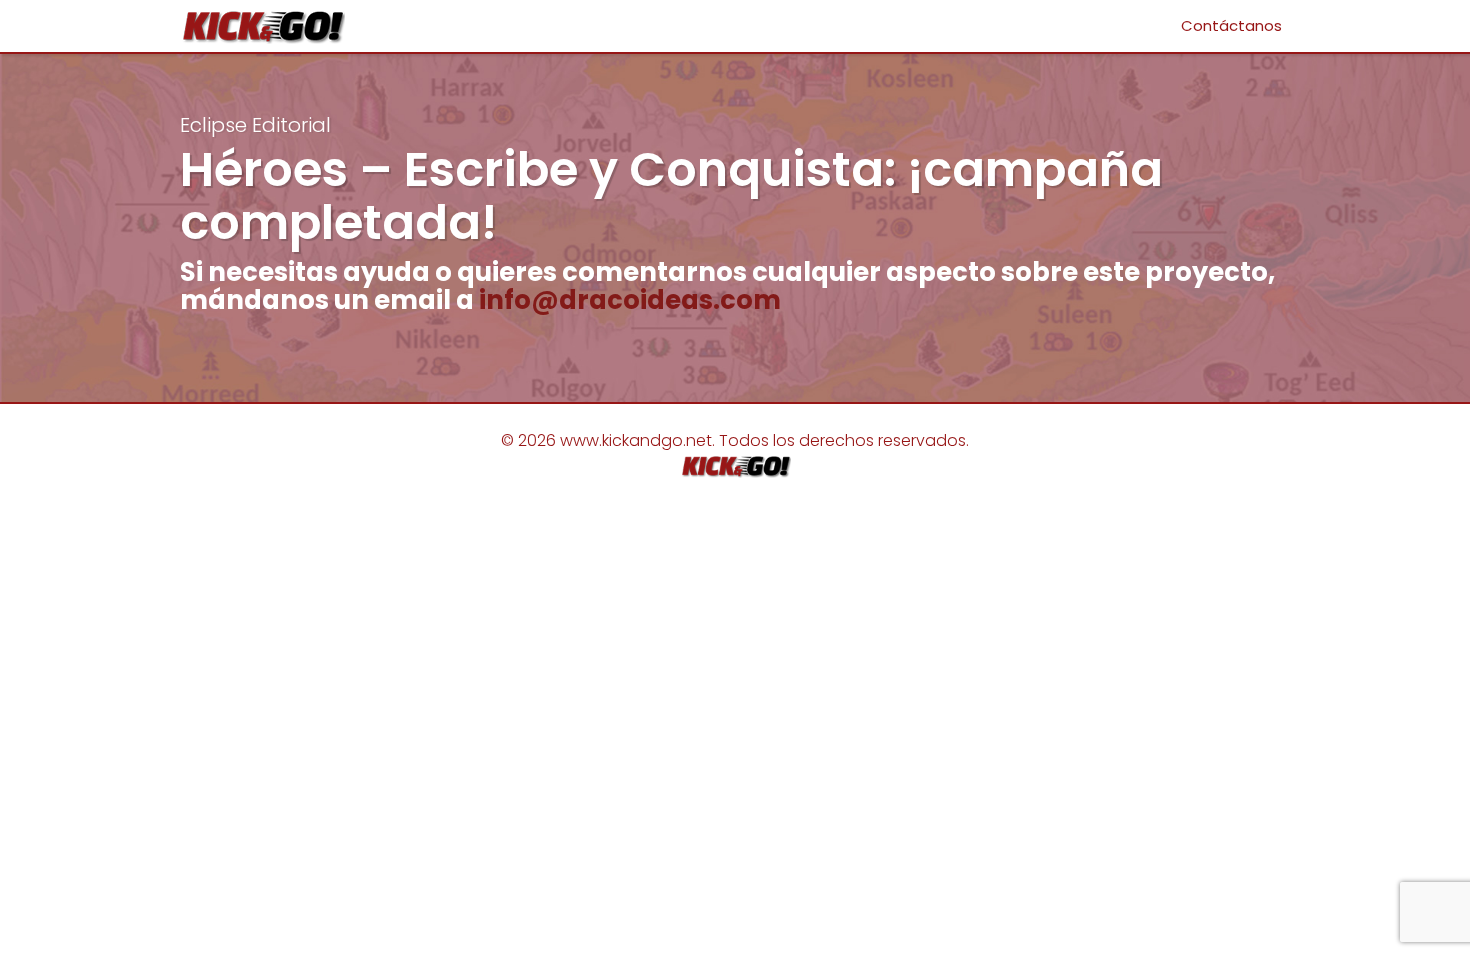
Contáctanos (1231, 25)
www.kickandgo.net (636, 440)
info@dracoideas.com (630, 300)
